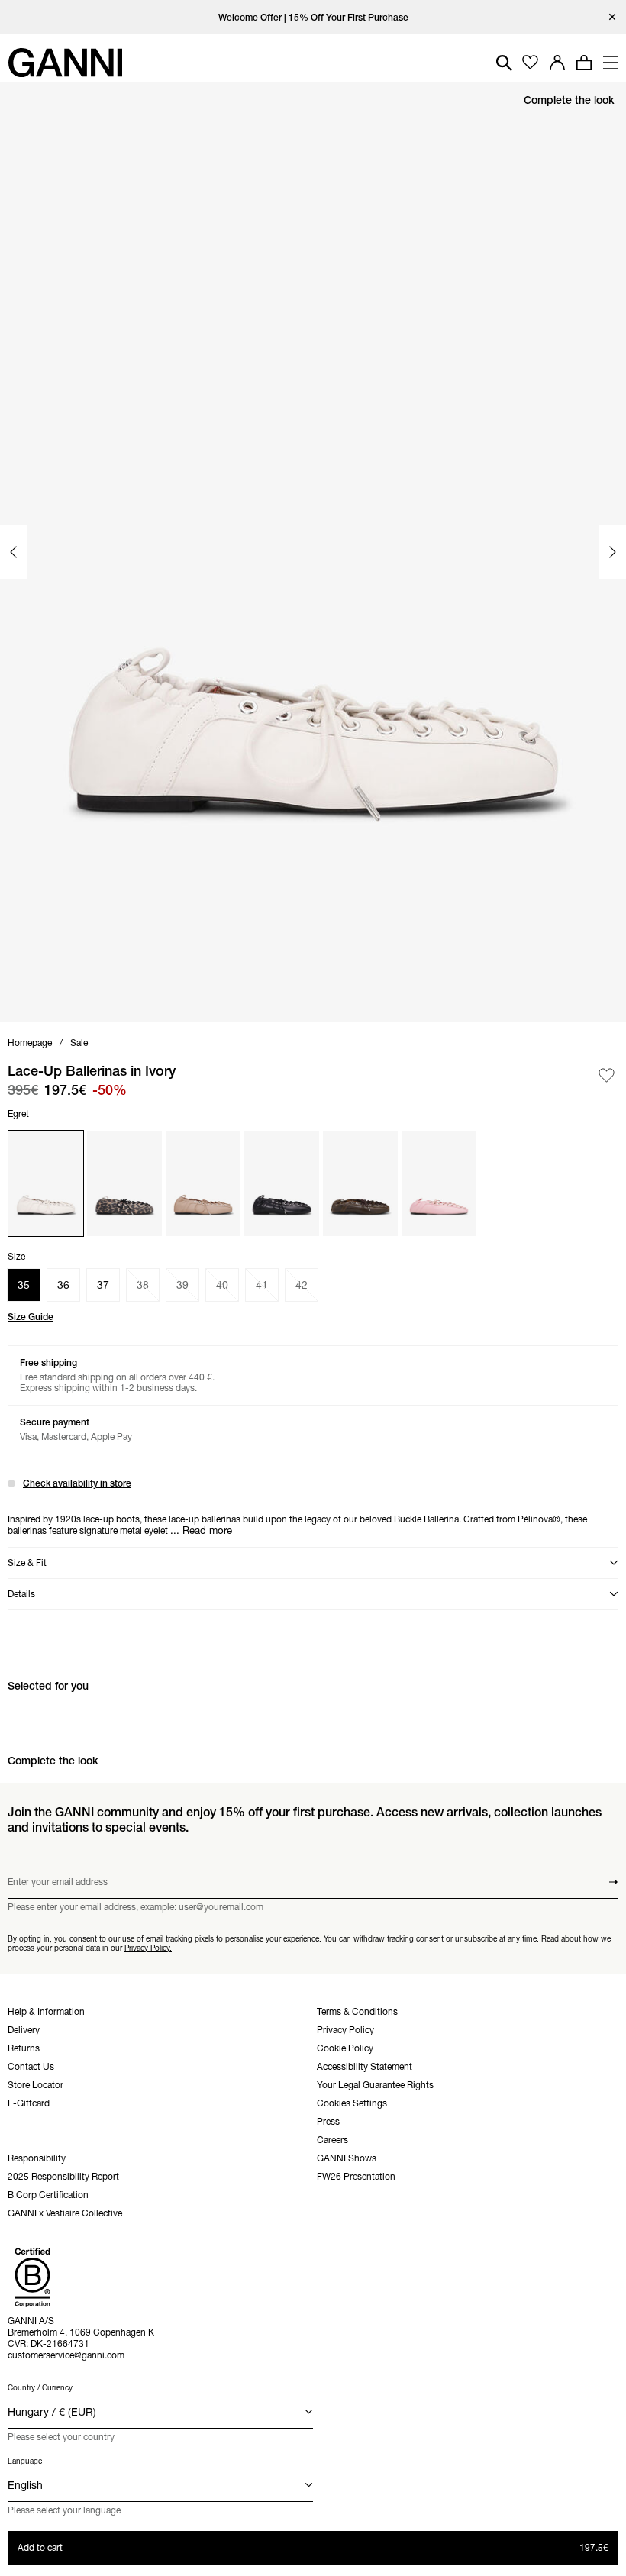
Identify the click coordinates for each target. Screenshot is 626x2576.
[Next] (613, 552)
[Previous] (13, 552)
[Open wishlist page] (530, 63)
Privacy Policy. (148, 1947)
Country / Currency (40, 2388)
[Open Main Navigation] (611, 63)
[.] (313, 17)
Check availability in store (77, 1483)
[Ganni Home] (65, 63)
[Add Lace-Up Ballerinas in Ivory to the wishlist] (607, 1075)
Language (25, 2461)
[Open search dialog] (504, 63)
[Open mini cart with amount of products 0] (584, 63)
